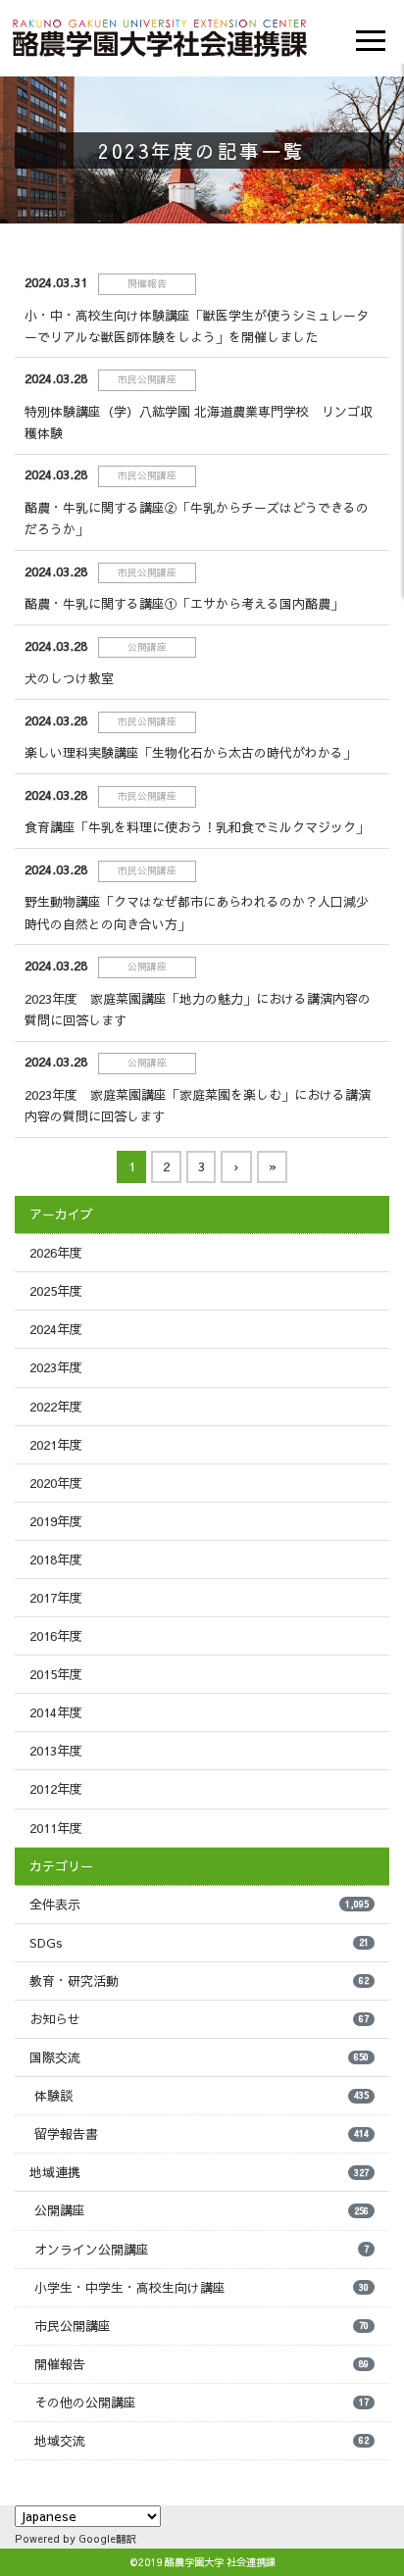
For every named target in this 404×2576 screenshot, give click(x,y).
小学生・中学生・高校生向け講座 (202, 2288)
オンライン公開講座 (202, 2250)
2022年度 (56, 1407)
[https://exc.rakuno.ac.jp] (160, 35)
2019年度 (56, 1521)
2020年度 (56, 1483)
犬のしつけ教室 (69, 678)
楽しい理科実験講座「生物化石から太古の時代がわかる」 (190, 753)
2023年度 (56, 1367)
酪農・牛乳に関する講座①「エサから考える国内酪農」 (184, 604)
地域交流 (202, 2441)
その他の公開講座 (202, 2403)
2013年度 (56, 1751)
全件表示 (199, 1905)
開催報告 (202, 2364)
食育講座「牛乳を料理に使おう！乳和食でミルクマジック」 (197, 827)
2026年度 (56, 1253)
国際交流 (199, 2057)
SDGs (199, 1943)
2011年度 (56, 1828)
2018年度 (56, 1560)
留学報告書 (202, 2134)
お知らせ (199, 2019)
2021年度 (56, 1445)
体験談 (202, 2096)
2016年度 (56, 1636)
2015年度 (56, 1674)
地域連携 (199, 2172)
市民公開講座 (202, 2326)
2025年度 (56, 1291)
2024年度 (56, 1329)
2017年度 (56, 1598)
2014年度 (56, 1712)
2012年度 (56, 1789)
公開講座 (202, 2210)
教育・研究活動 (199, 1981)
